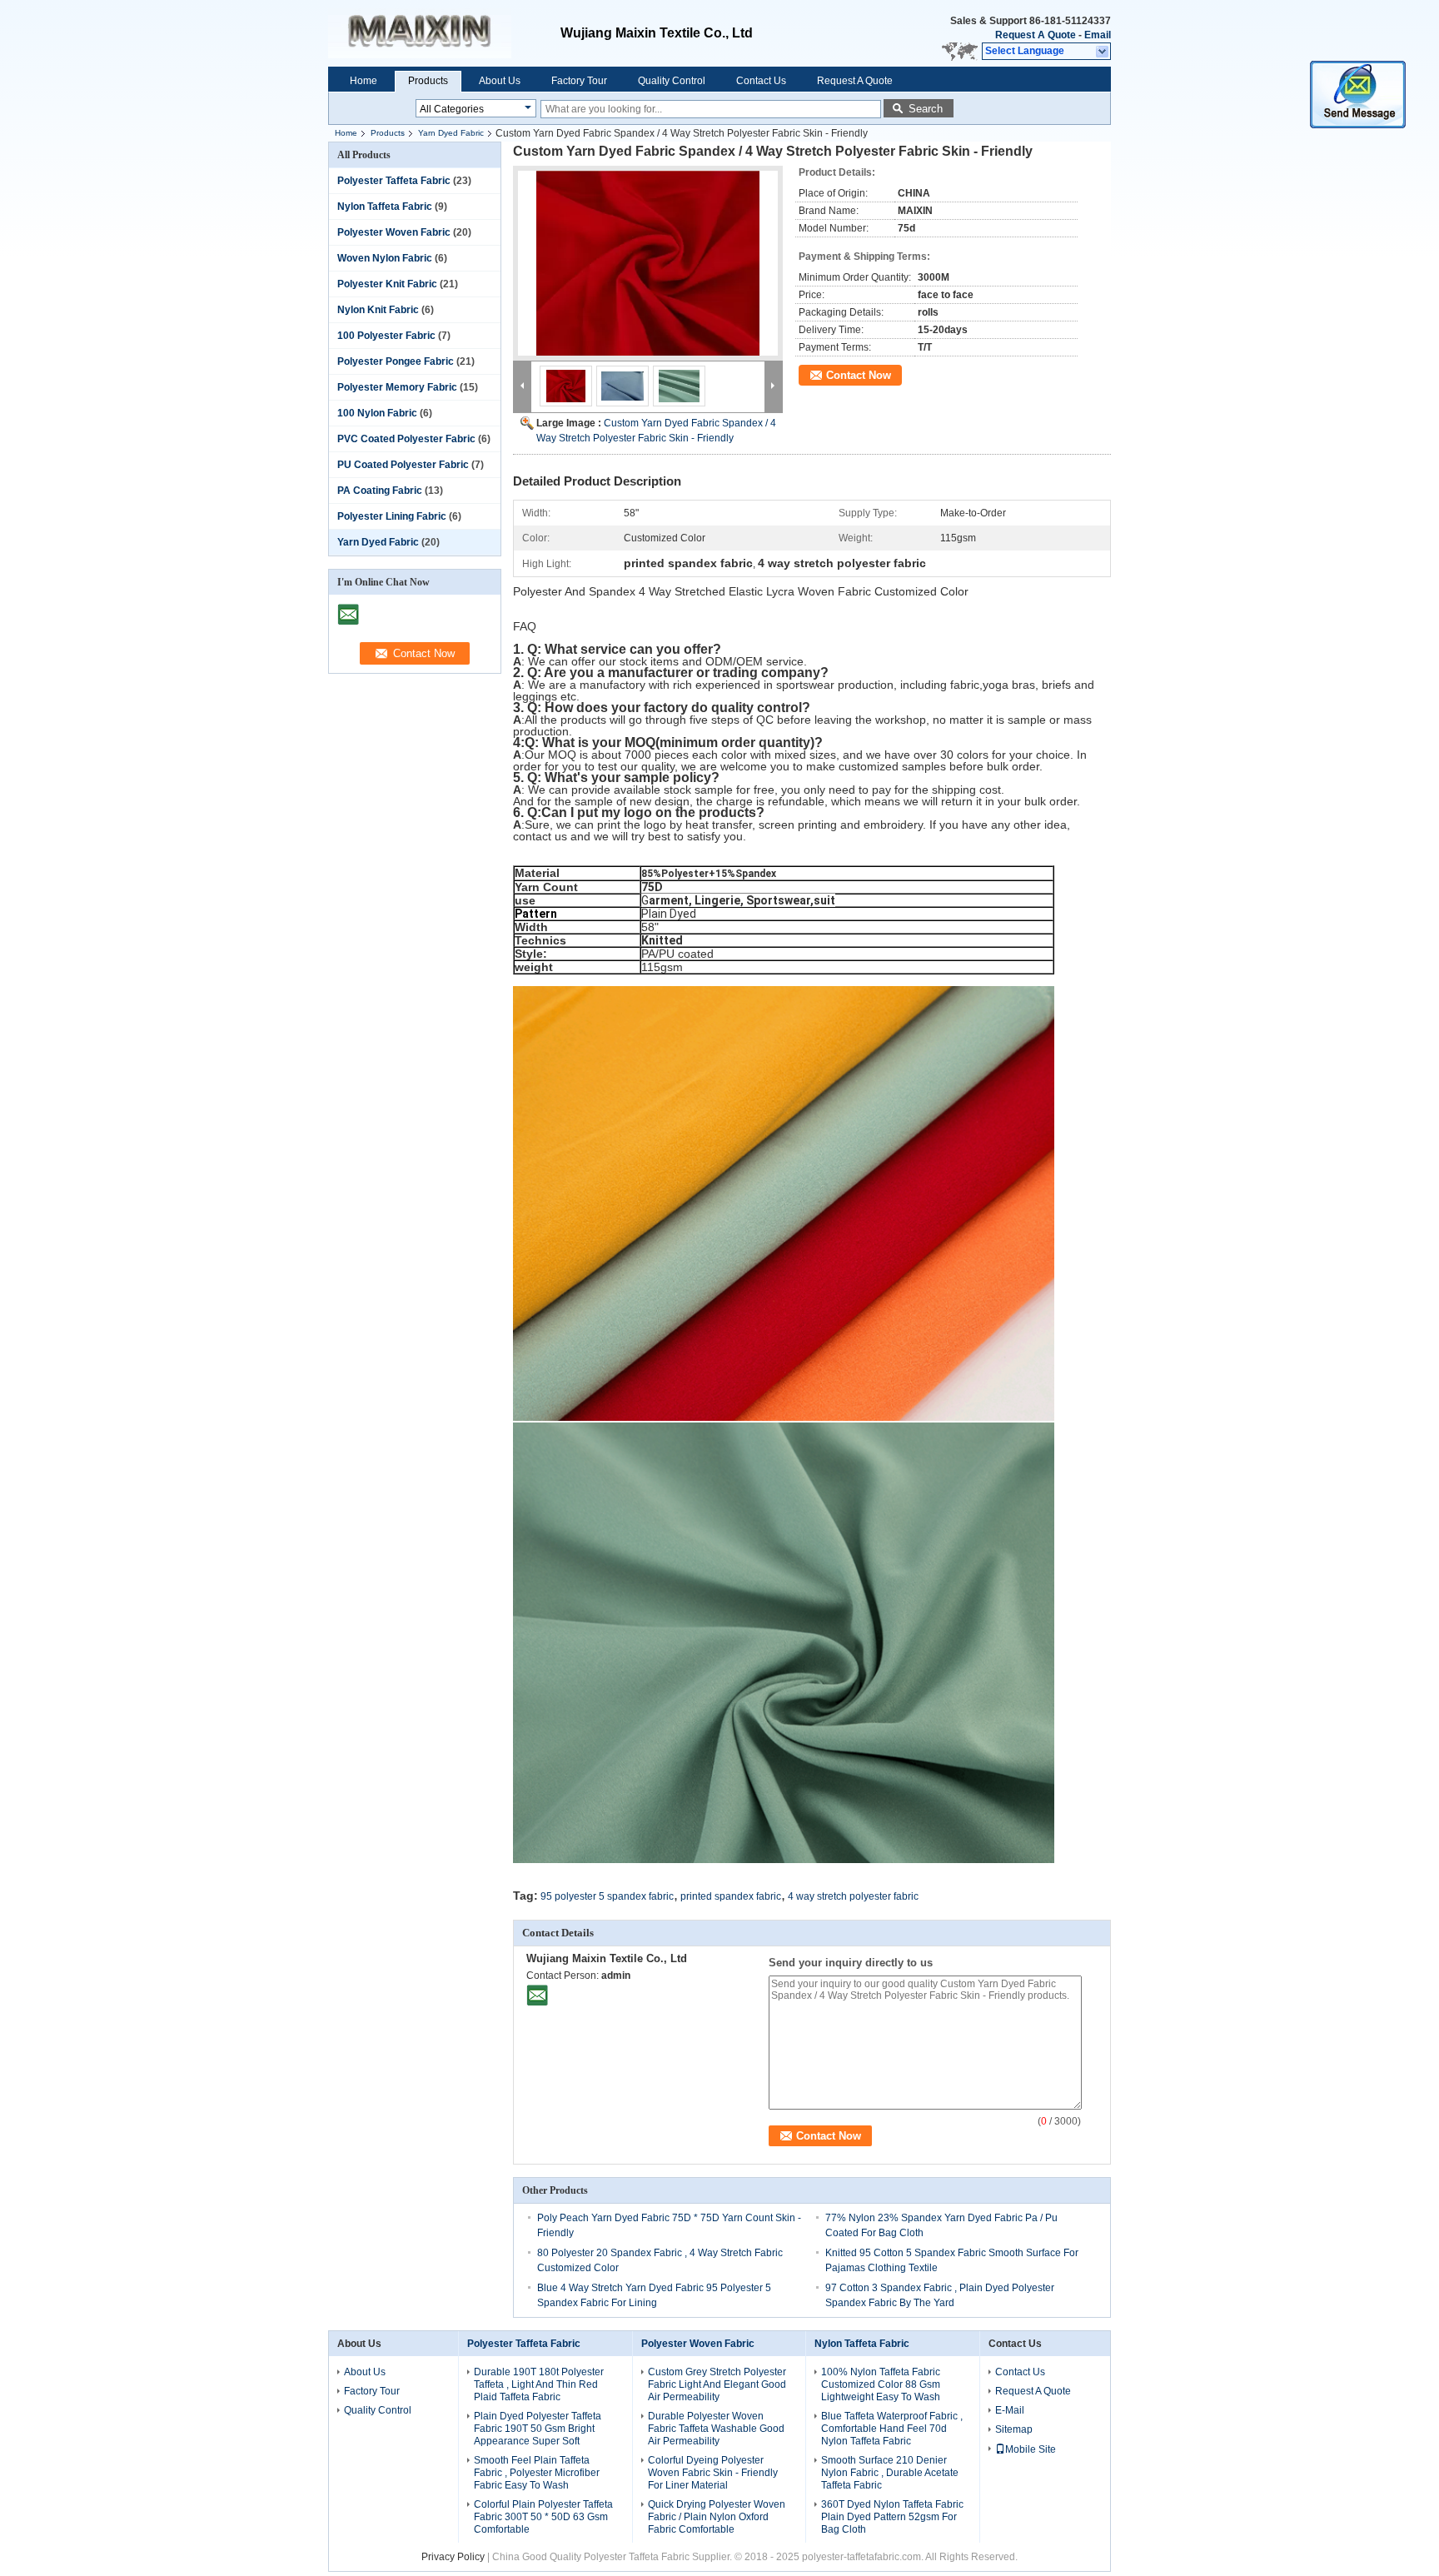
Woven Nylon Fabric (385, 258)
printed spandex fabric (731, 1896)
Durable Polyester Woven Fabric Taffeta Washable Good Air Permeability (716, 2429)
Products (428, 81)
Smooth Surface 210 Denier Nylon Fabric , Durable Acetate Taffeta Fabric (890, 2473)
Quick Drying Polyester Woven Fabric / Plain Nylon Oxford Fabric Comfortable (717, 2517)
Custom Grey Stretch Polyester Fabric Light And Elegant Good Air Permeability (717, 2384)
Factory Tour (579, 81)
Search (926, 109)
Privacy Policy (453, 2557)
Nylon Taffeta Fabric (385, 207)
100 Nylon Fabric (377, 413)
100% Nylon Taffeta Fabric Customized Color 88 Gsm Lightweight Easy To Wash (881, 2384)
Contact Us (761, 81)
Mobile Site (1031, 2449)
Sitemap (1014, 2429)
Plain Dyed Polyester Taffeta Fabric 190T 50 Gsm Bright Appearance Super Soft (538, 2429)
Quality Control (672, 81)
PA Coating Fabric (380, 491)
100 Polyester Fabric (386, 336)
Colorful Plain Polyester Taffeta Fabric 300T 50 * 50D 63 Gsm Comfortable (543, 2517)
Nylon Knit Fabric (378, 310)
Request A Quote (1036, 35)
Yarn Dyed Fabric (451, 133)
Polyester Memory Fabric (397, 387)
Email (1098, 35)
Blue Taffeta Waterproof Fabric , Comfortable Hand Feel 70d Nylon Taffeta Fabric (892, 2429)
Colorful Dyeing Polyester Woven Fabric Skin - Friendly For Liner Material (713, 2473)
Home (363, 81)
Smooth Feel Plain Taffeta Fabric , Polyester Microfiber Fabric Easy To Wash (537, 2473)
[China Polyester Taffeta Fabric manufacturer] (444, 33)
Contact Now (859, 375)
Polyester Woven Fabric (394, 232)
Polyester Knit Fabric (387, 284)
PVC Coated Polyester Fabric (406, 439)
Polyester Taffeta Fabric (394, 181)
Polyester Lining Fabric (392, 516)
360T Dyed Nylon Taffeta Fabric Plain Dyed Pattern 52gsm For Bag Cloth (892, 2517)
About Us (500, 81)
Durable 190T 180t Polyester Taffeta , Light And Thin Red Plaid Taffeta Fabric (539, 2384)
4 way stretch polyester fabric (853, 1896)
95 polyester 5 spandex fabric (607, 1896)
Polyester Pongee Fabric (396, 361)
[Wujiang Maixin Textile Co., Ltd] (1103, 52)
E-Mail (1010, 2410)
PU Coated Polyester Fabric (403, 465)
